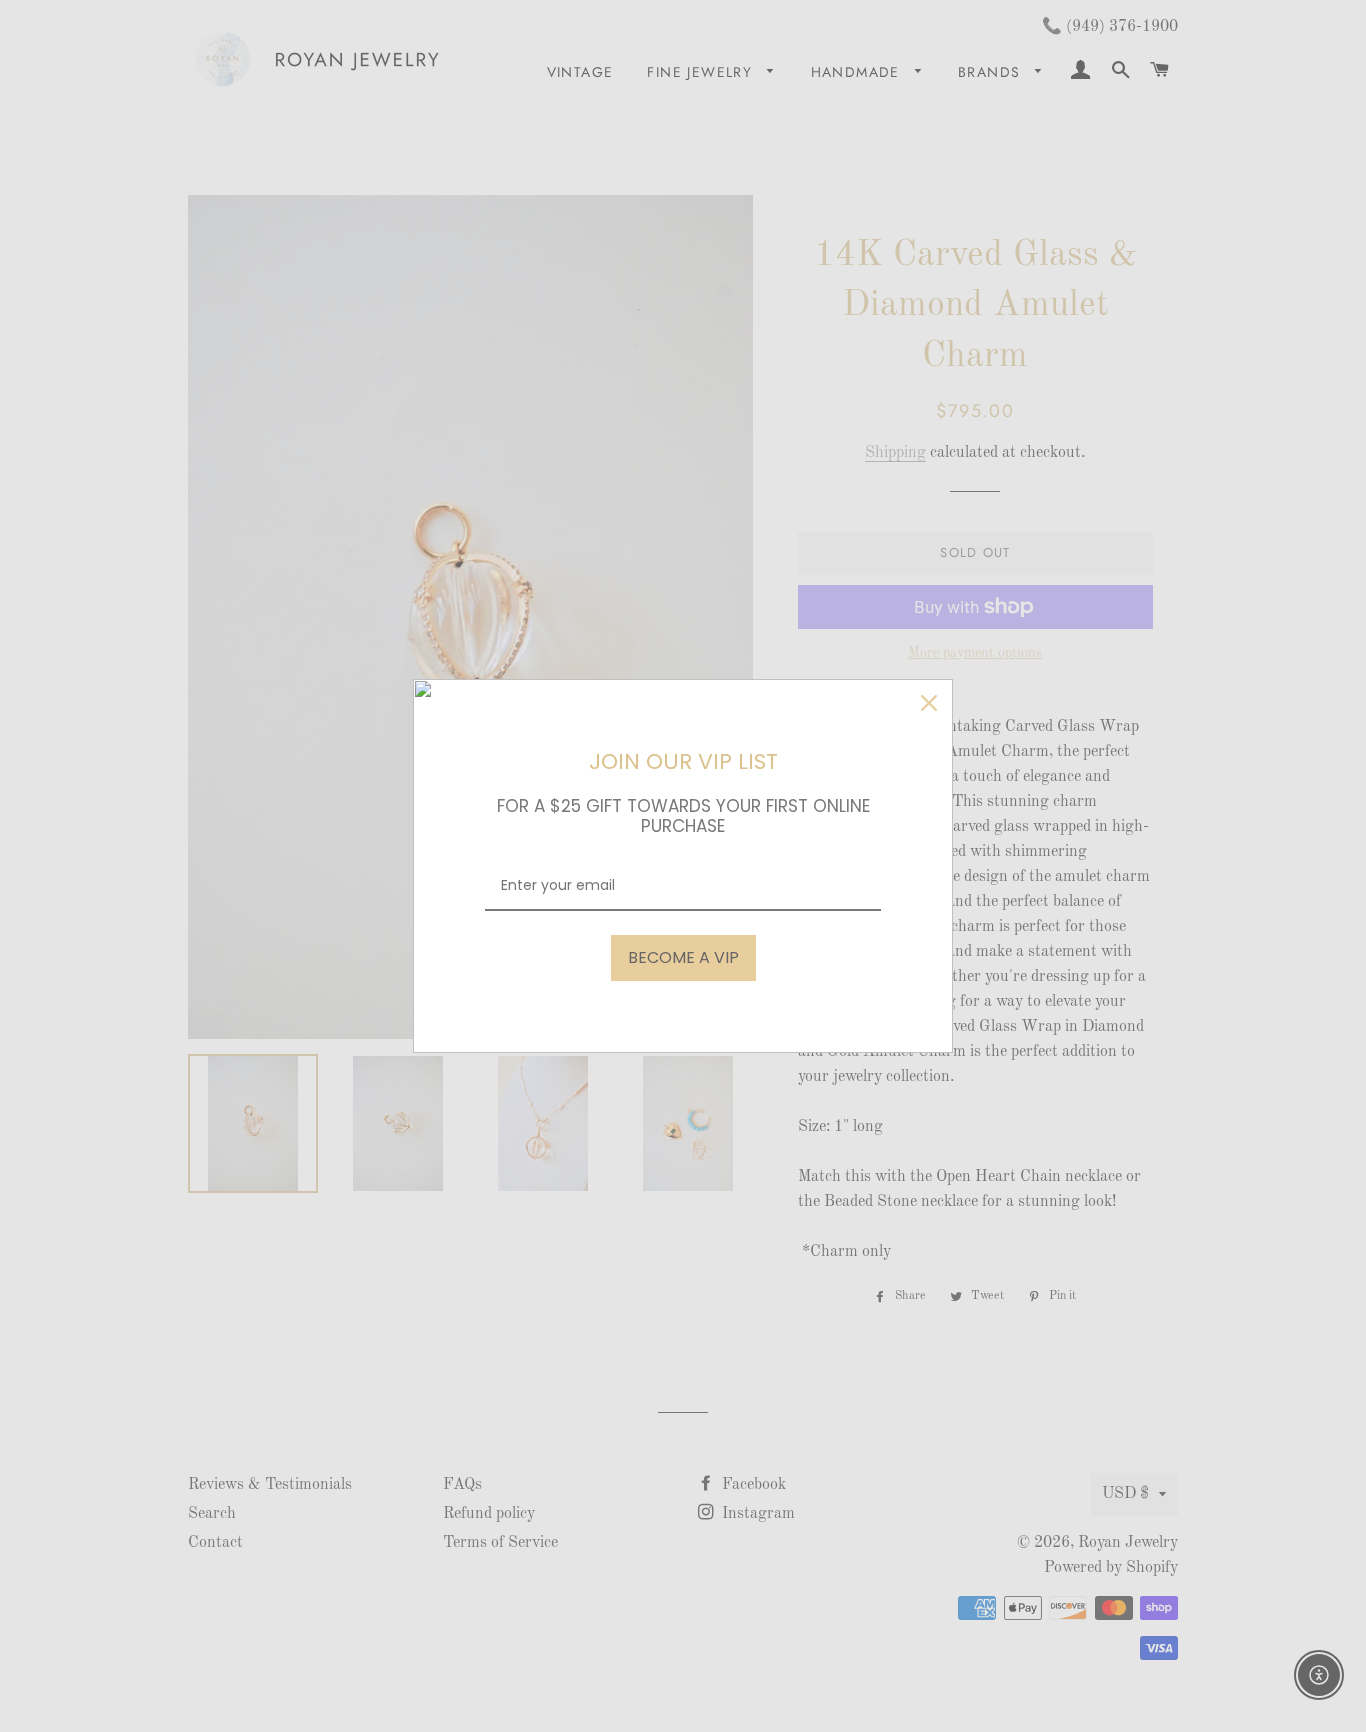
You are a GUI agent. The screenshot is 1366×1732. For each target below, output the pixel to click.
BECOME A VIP (683, 957)
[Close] (929, 703)
